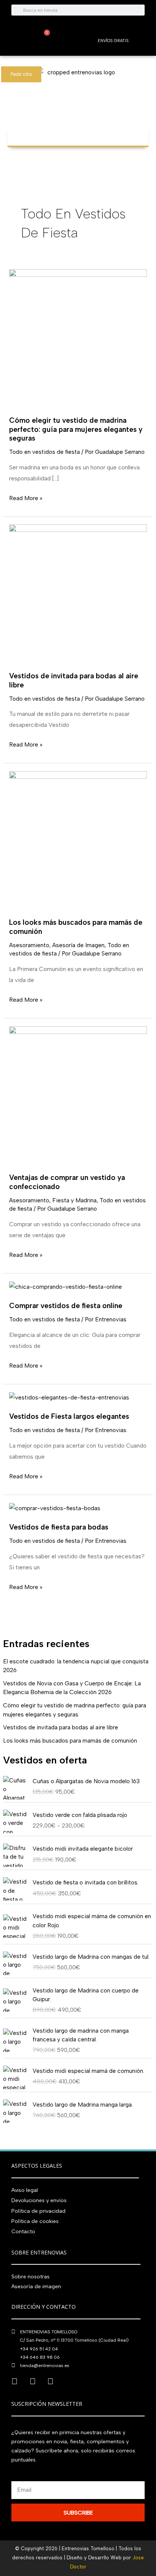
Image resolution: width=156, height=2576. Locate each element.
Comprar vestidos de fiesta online (66, 1306)
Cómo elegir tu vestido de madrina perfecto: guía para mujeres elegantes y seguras (76, 429)
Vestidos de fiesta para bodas (59, 1527)
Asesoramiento (29, 945)
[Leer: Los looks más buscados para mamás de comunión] (78, 840)
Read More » (26, 497)
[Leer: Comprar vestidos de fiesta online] (66, 1286)
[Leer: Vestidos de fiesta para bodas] (55, 1508)
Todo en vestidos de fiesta (44, 452)
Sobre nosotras (30, 2277)
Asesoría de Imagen (78, 945)
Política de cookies (35, 2221)
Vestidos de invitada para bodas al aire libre (61, 1727)
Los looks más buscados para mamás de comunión (70, 1741)
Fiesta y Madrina (74, 1200)
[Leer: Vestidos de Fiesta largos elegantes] (69, 1397)
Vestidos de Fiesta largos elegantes (69, 1416)
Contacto (23, 2232)
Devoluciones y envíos (39, 2200)
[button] (78, 132)
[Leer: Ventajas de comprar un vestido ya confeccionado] (78, 1095)
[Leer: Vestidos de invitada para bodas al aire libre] (78, 593)
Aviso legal (25, 2190)
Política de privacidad (38, 2211)
